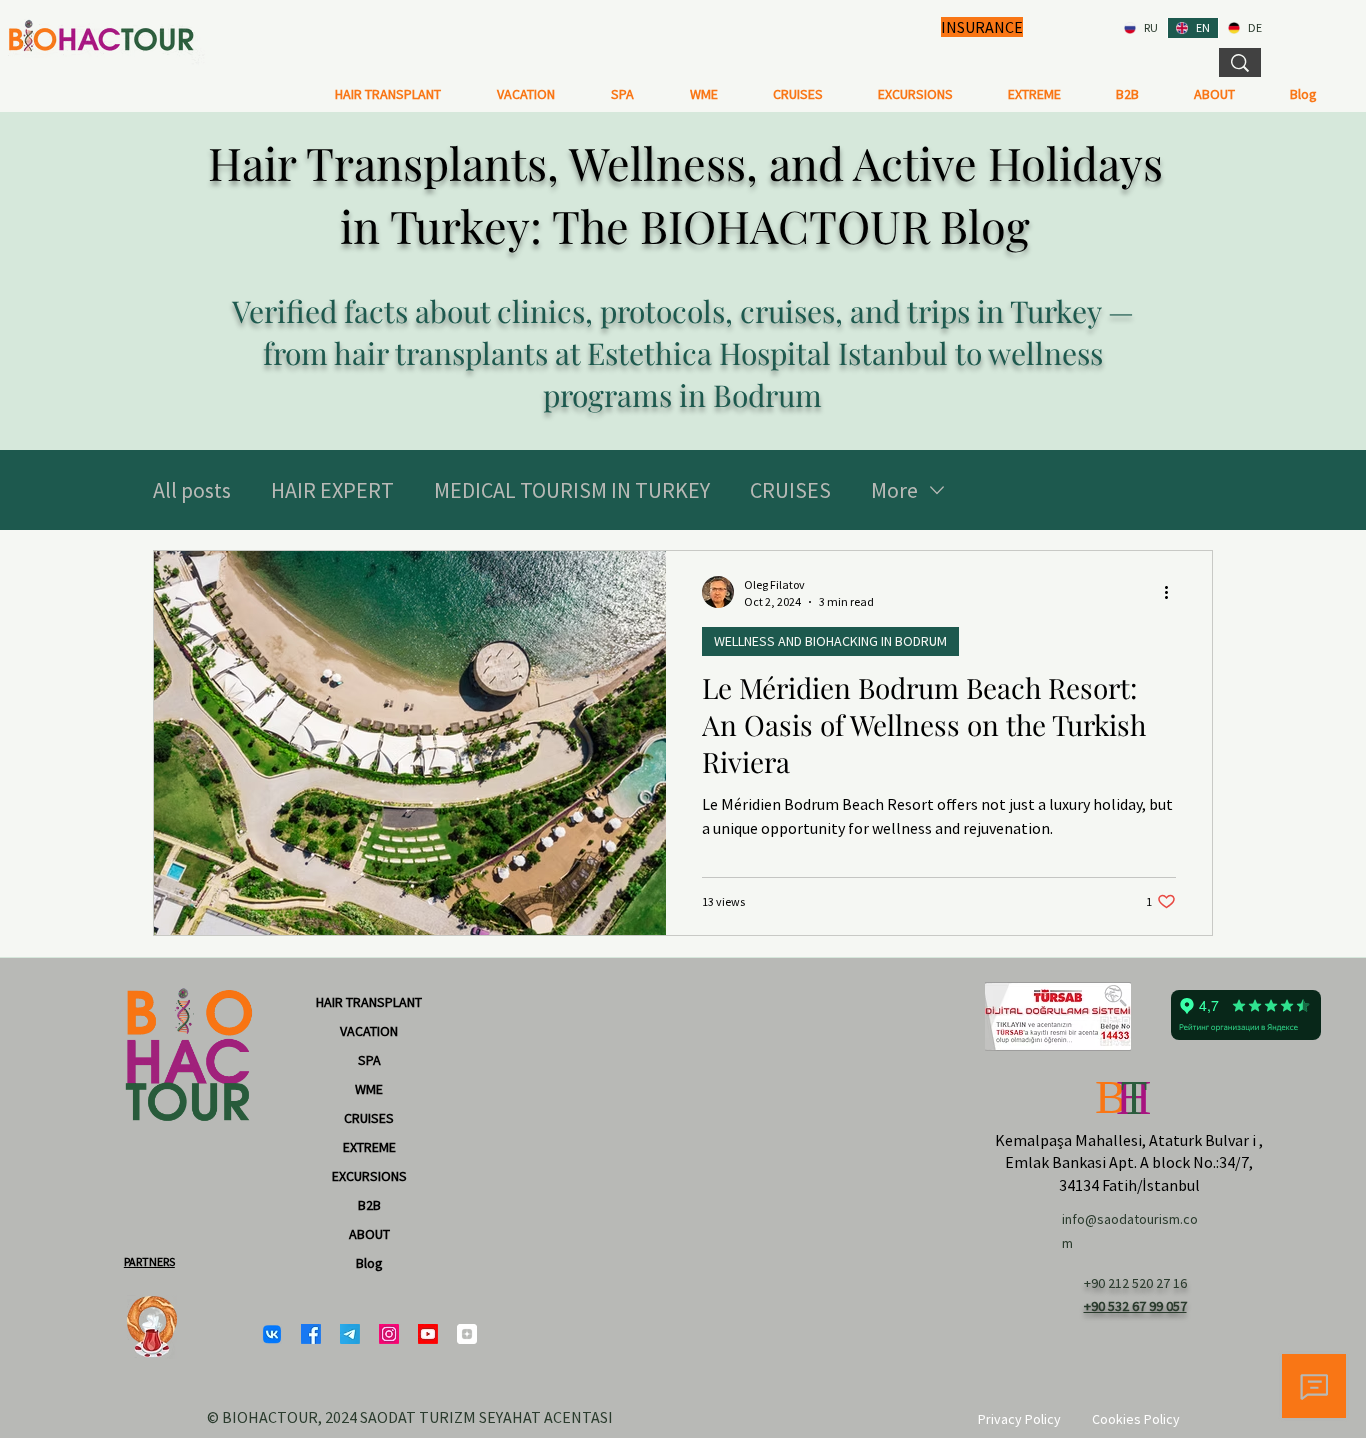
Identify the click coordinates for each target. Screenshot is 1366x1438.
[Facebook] (311, 1334)
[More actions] (1173, 592)
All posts (192, 490)
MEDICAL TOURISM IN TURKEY (572, 490)
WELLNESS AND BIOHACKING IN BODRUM (830, 641)
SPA (369, 1060)
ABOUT (369, 1234)
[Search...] (1240, 62)
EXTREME (369, 1147)
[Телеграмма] (350, 1334)
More (894, 490)
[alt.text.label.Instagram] (389, 1334)
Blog (369, 1263)
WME (369, 1089)
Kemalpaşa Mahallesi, (1070, 1140)
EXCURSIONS (369, 1176)
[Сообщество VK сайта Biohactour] (272, 1334)
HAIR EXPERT (332, 490)
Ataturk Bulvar (1199, 1140)
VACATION (369, 1031)
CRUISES (790, 490)
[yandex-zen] (467, 1334)
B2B (369, 1205)
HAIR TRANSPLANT (369, 1002)
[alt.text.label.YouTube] (428, 1334)
